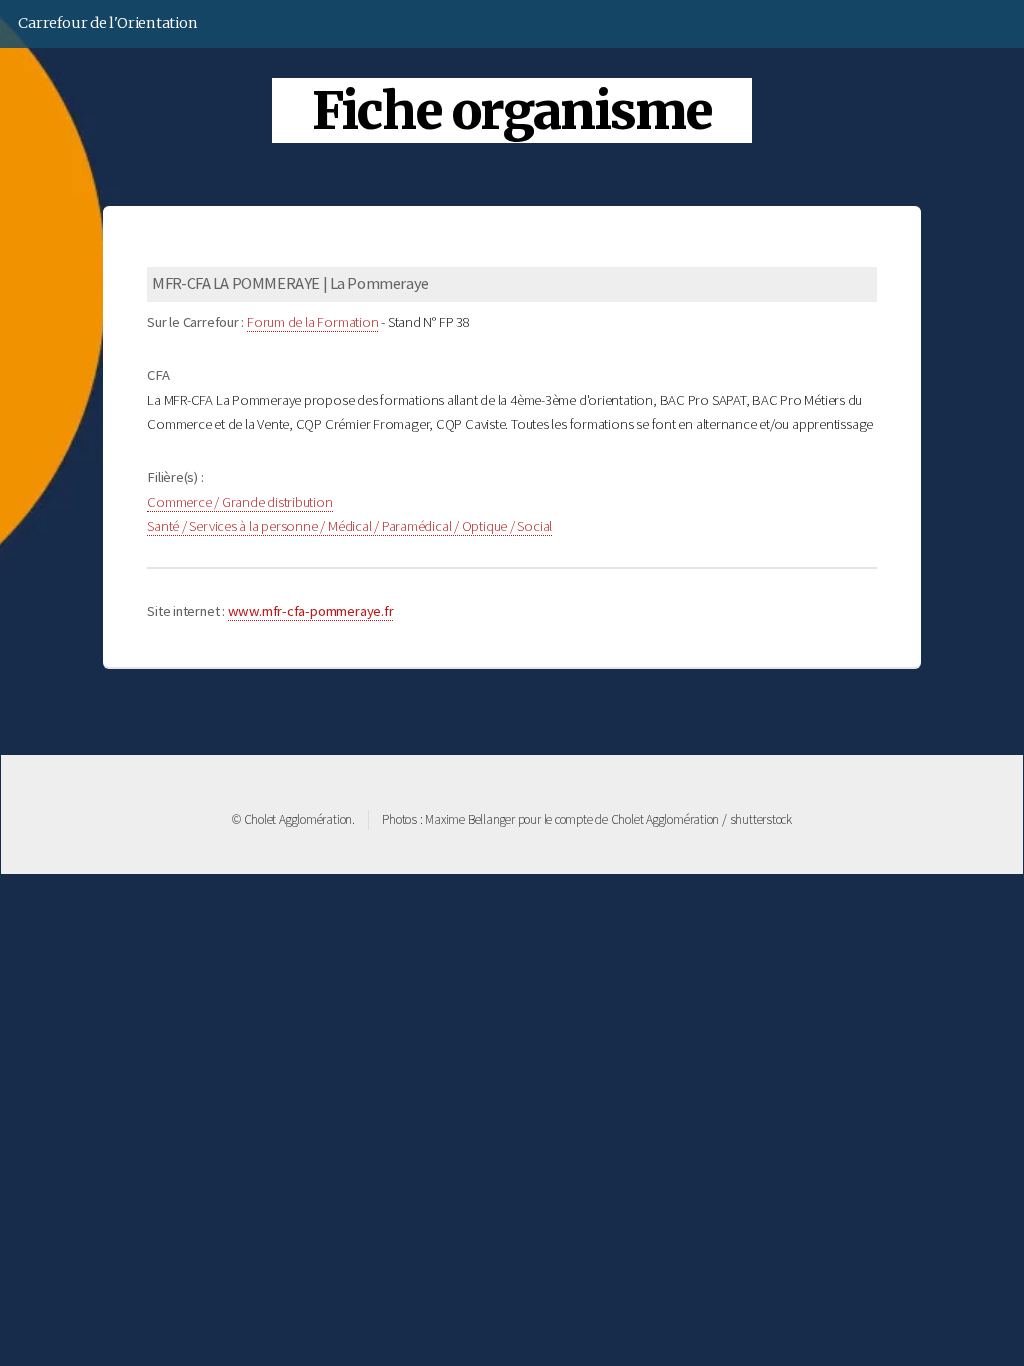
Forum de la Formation (312, 322)
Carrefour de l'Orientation (107, 23)
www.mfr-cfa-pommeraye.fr (311, 611)
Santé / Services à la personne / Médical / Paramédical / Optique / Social (349, 526)
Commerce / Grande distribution (239, 502)
